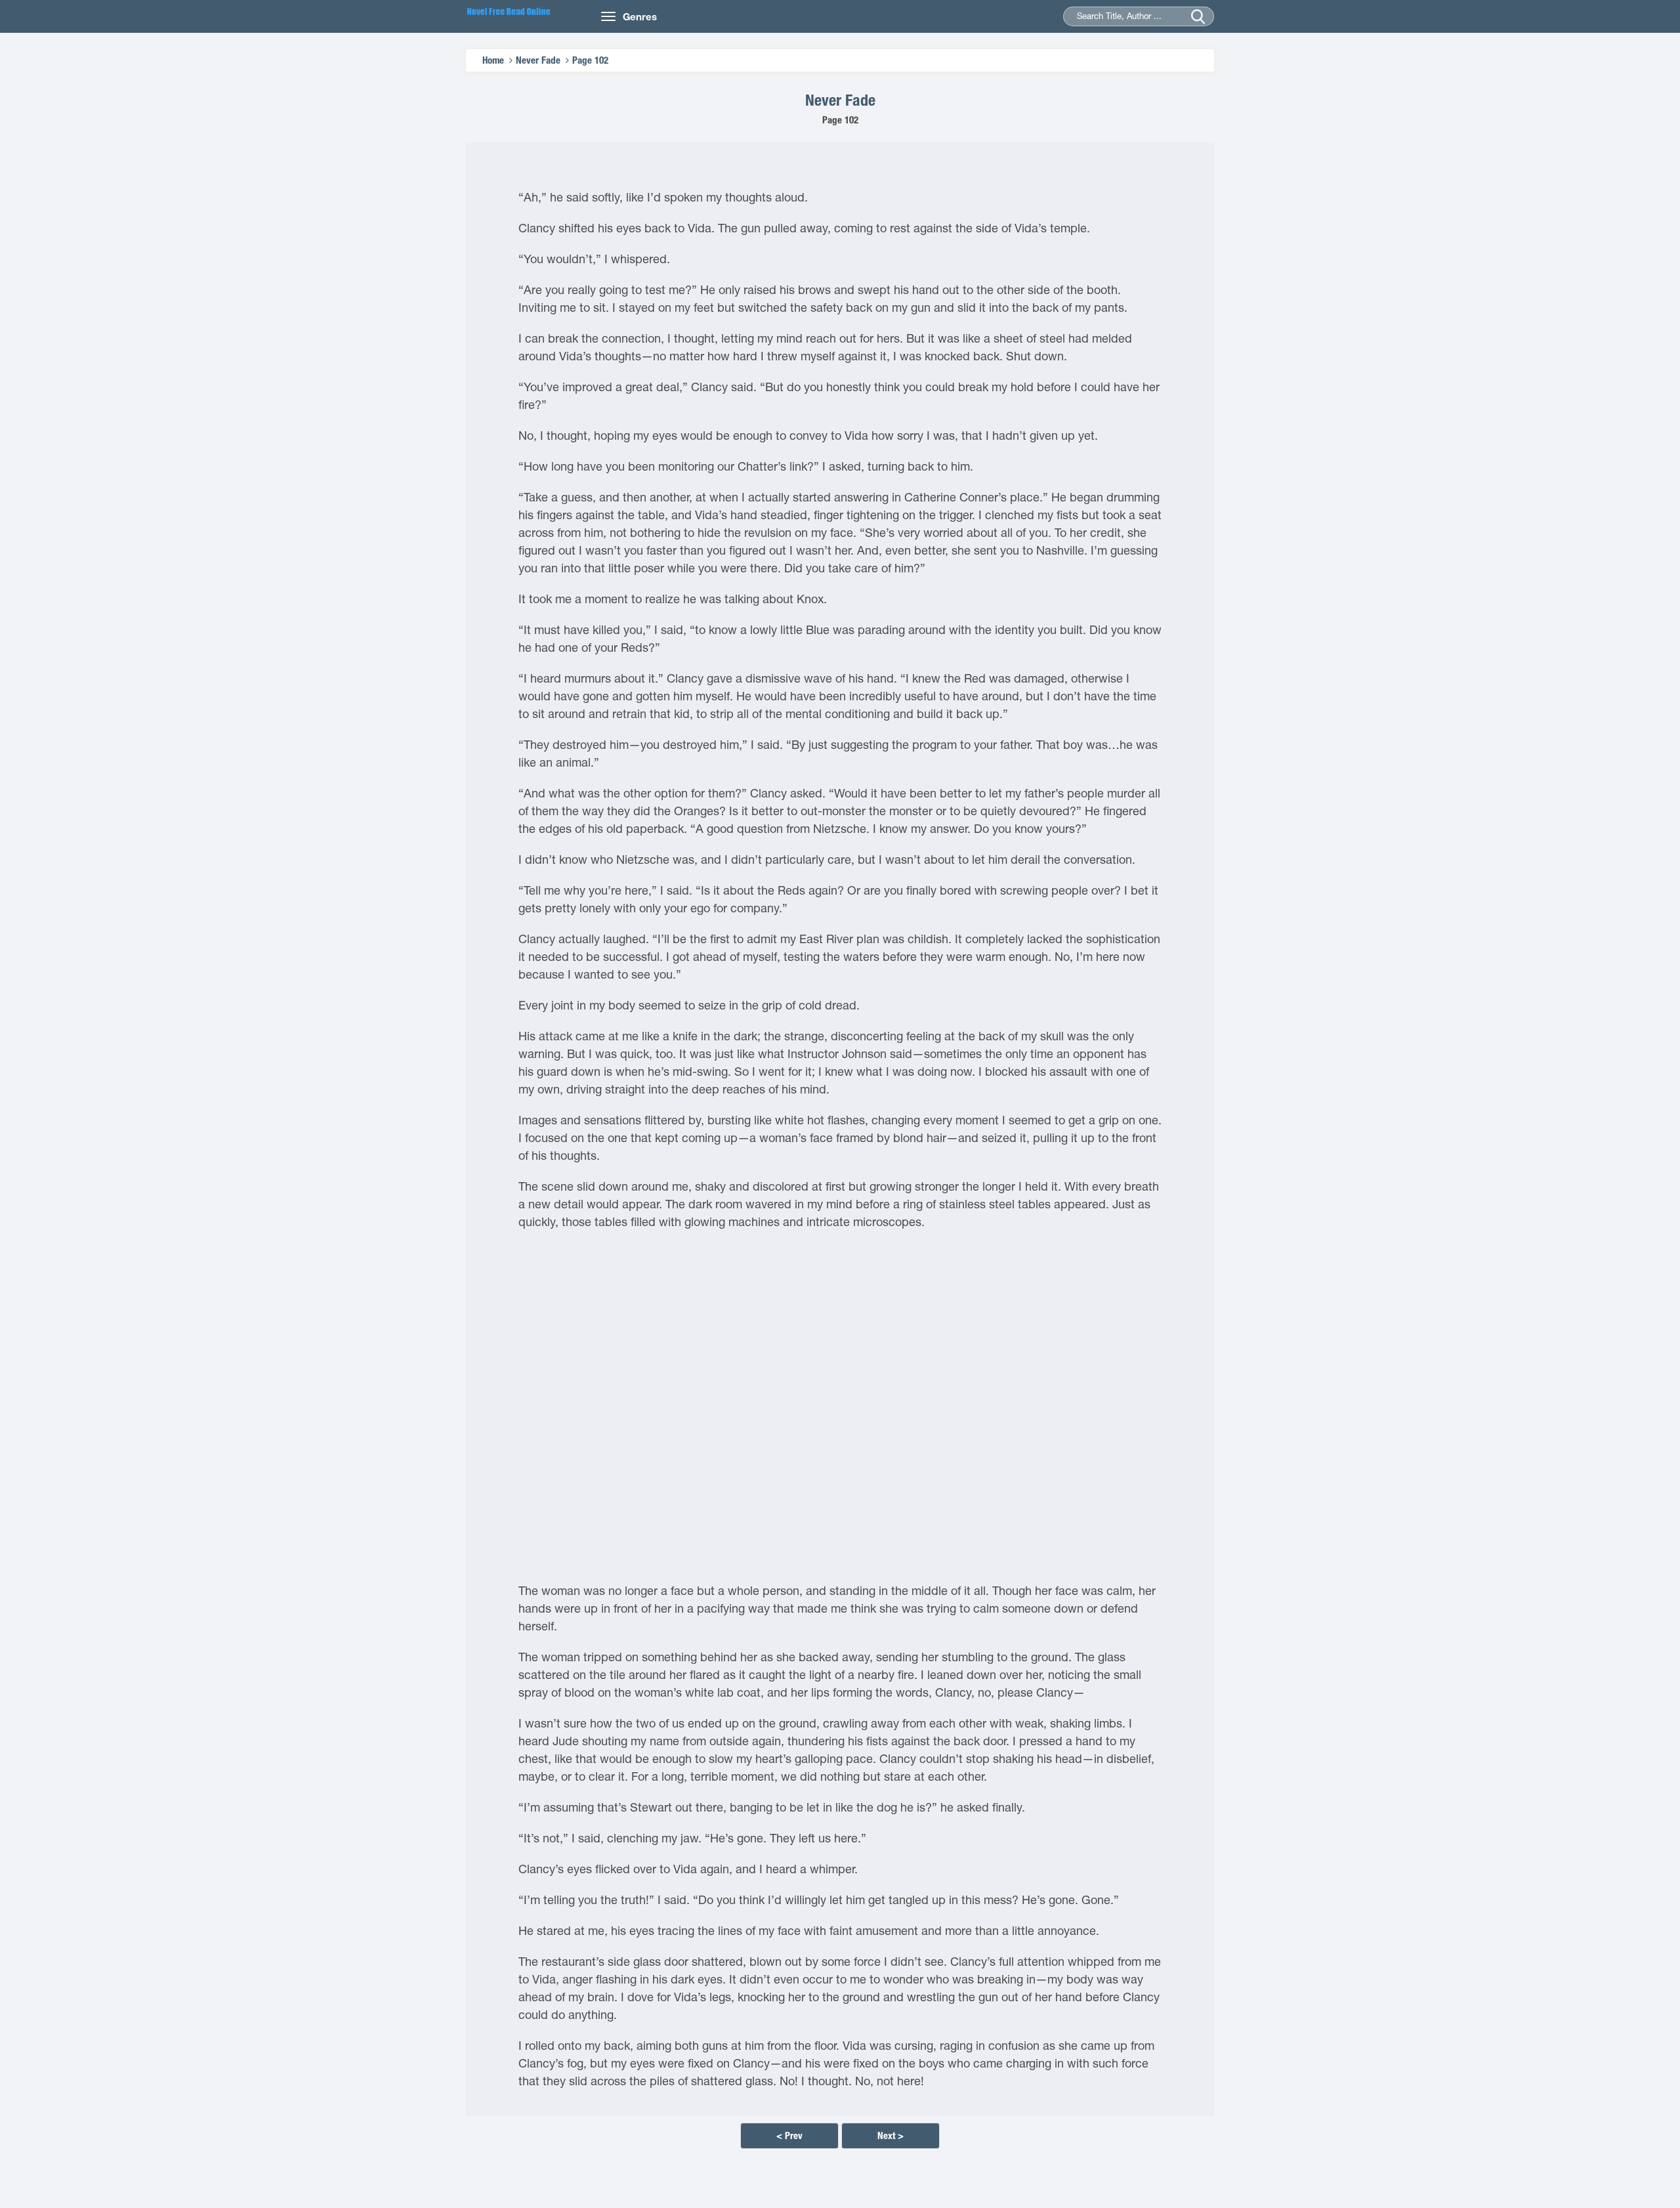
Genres (640, 16)
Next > (891, 2135)
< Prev (789, 2135)
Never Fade (538, 60)
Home (493, 60)
